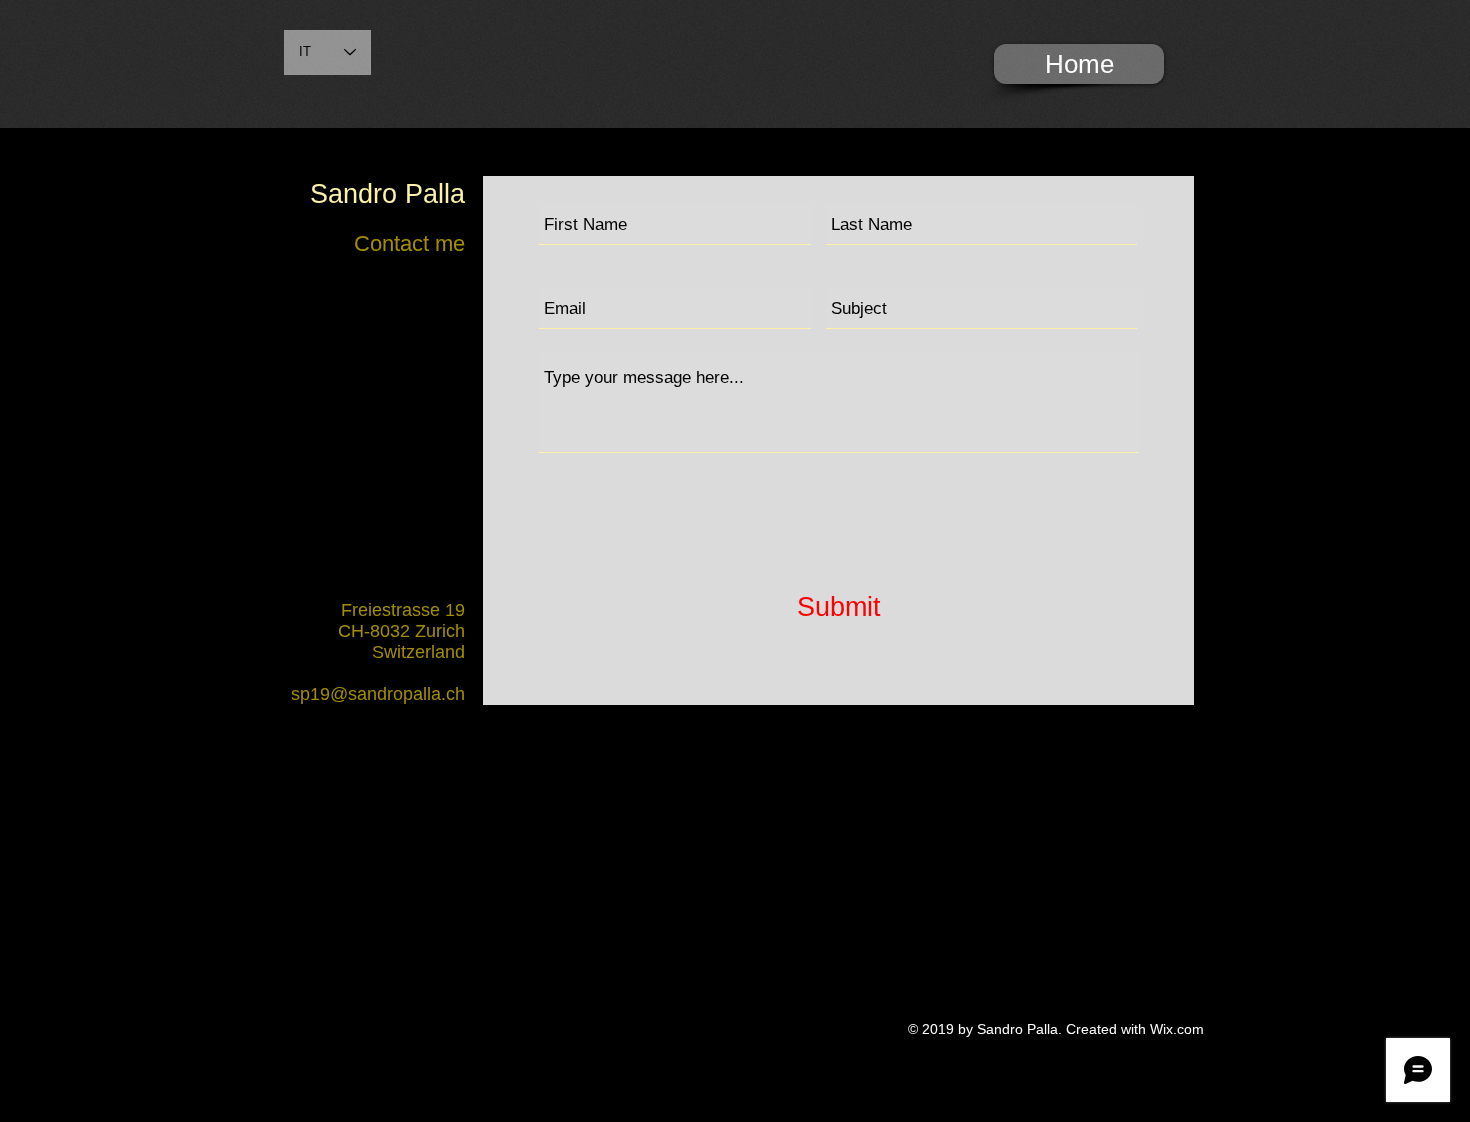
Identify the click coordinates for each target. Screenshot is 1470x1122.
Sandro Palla (387, 194)
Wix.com (1177, 1029)
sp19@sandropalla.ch (378, 694)
